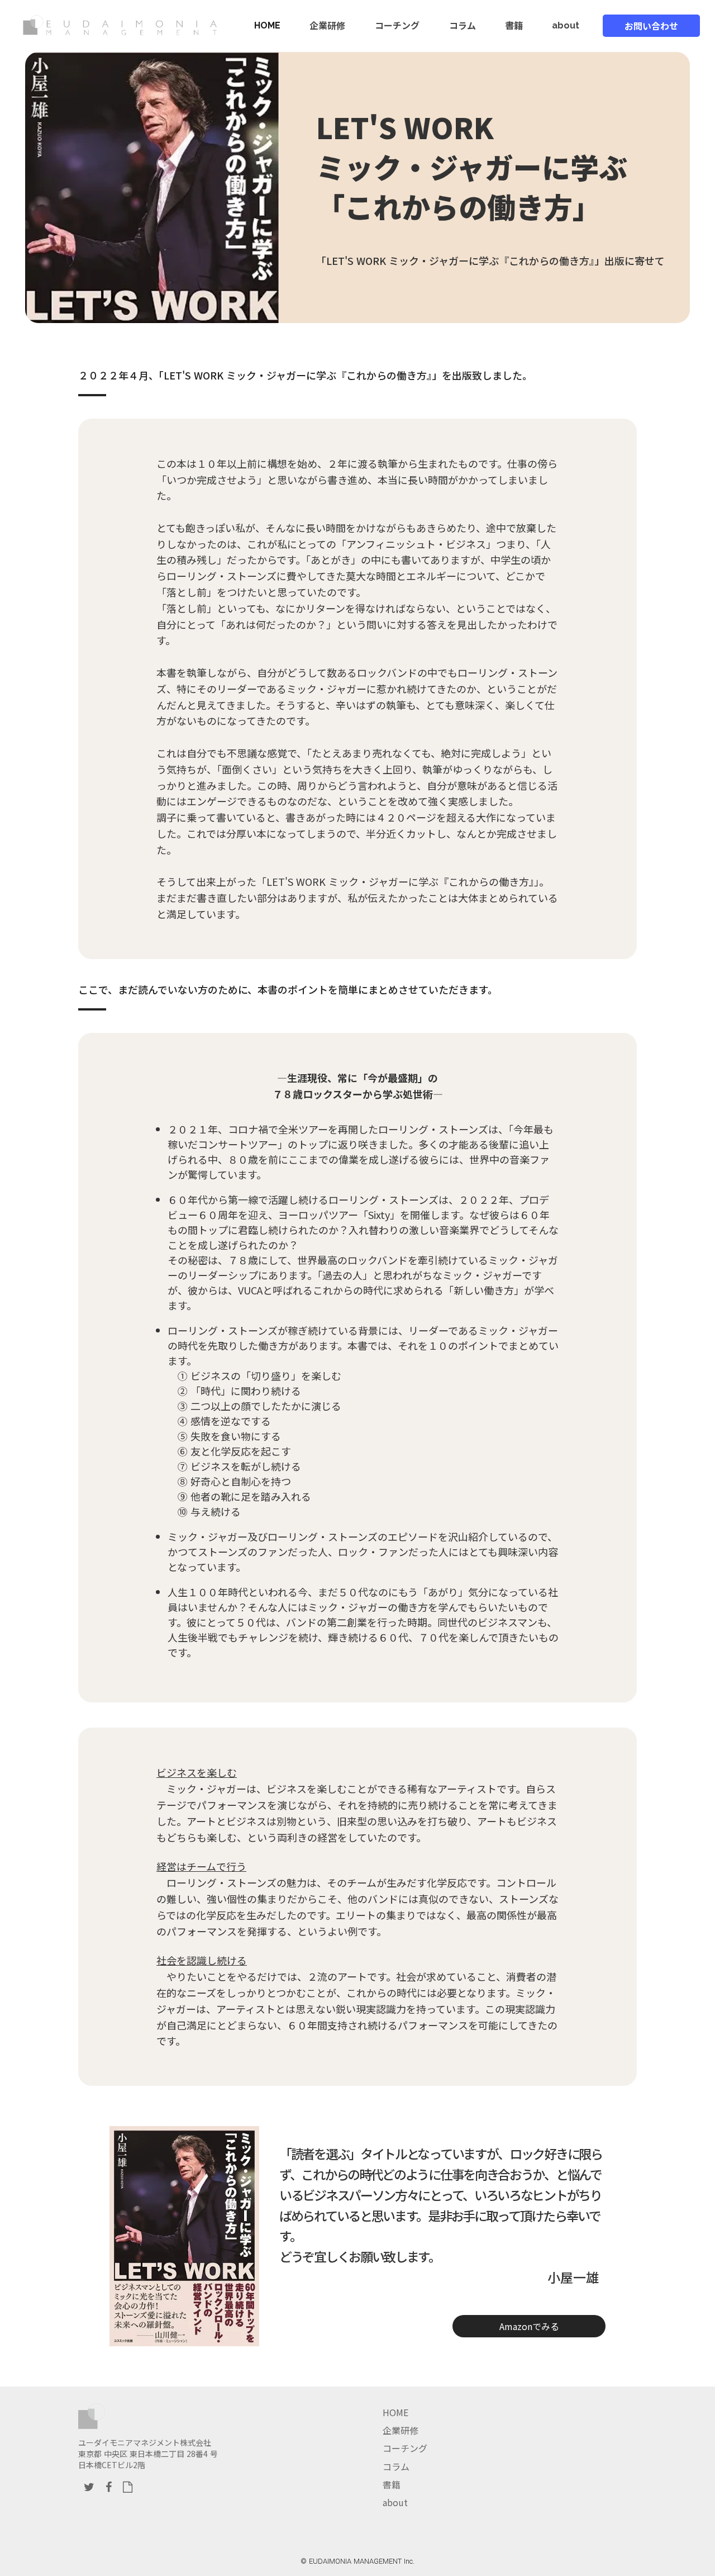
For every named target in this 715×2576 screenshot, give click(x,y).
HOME (395, 2412)
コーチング (405, 2448)
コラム (396, 2466)
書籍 (392, 2484)
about (395, 2502)
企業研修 (401, 2430)
